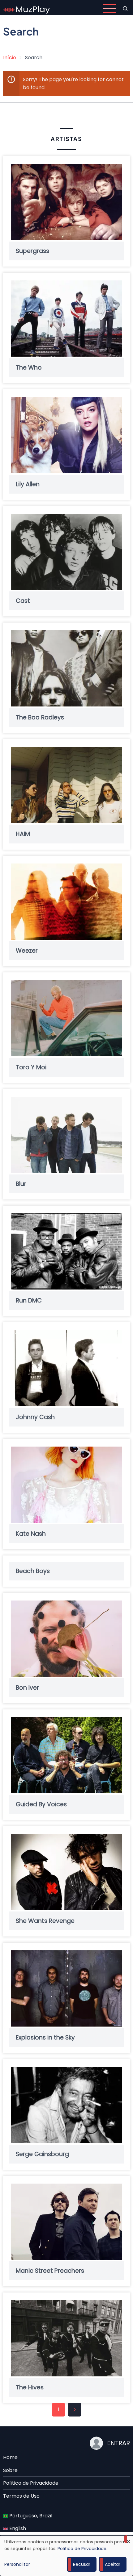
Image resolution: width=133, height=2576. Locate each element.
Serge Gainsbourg (42, 2154)
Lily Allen (28, 484)
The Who (29, 368)
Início (10, 58)
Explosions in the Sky (45, 2038)
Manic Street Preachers (50, 2271)
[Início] (27, 8)
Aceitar (113, 2564)
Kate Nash (31, 1534)
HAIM (23, 834)
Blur (21, 1184)
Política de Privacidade (31, 2483)
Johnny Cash (35, 1417)
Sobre (10, 2470)
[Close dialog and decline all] (128, 2539)
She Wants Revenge (45, 1921)
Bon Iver (27, 1688)
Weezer (27, 951)
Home (10, 2457)
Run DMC (29, 1300)
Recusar (82, 2564)
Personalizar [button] (17, 2564)
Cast (23, 601)
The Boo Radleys (40, 717)
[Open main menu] (109, 9)
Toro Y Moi (31, 1067)
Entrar (118, 2443)
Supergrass (32, 251)
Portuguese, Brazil (30, 2516)
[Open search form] (125, 9)
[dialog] (66, 2556)
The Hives (30, 2387)
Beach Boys (33, 1571)
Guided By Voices (41, 1804)
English (17, 2528)
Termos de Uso (21, 2496)
